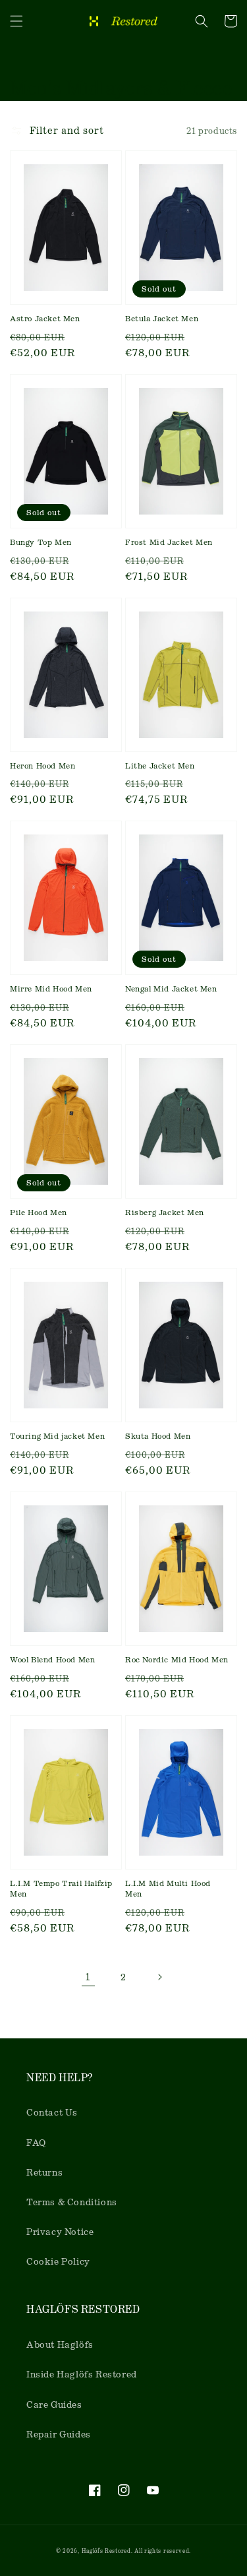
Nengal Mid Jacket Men (171, 989)
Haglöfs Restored (106, 2551)
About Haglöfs (60, 2344)
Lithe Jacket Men (160, 766)
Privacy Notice (60, 2232)
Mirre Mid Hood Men (51, 989)
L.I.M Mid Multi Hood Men (168, 1889)
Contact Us (52, 2112)
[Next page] (159, 1977)
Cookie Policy (58, 2261)
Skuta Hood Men (158, 1436)
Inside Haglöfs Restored (82, 2374)
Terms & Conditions (72, 2202)
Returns (44, 2172)
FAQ (36, 2143)
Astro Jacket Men (45, 319)
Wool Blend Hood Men (52, 1660)
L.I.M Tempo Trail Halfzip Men (61, 1889)
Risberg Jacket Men (165, 1212)
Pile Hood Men (39, 1212)
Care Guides (54, 2404)
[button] (16, 21)
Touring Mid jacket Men (57, 1436)
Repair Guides (59, 2434)
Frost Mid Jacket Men (169, 542)
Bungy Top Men (41, 542)
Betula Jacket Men (162, 319)
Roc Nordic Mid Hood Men (177, 1660)
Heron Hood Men (42, 766)
